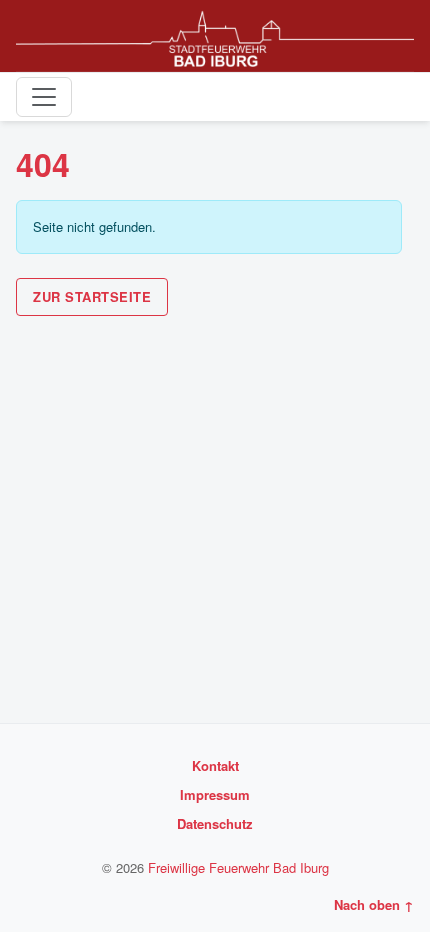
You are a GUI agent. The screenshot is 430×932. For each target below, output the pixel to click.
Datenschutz (215, 823)
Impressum (215, 794)
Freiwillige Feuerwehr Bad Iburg (238, 867)
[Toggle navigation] (44, 97)
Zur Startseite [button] (92, 296)
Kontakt (215, 765)
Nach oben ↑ (374, 904)
